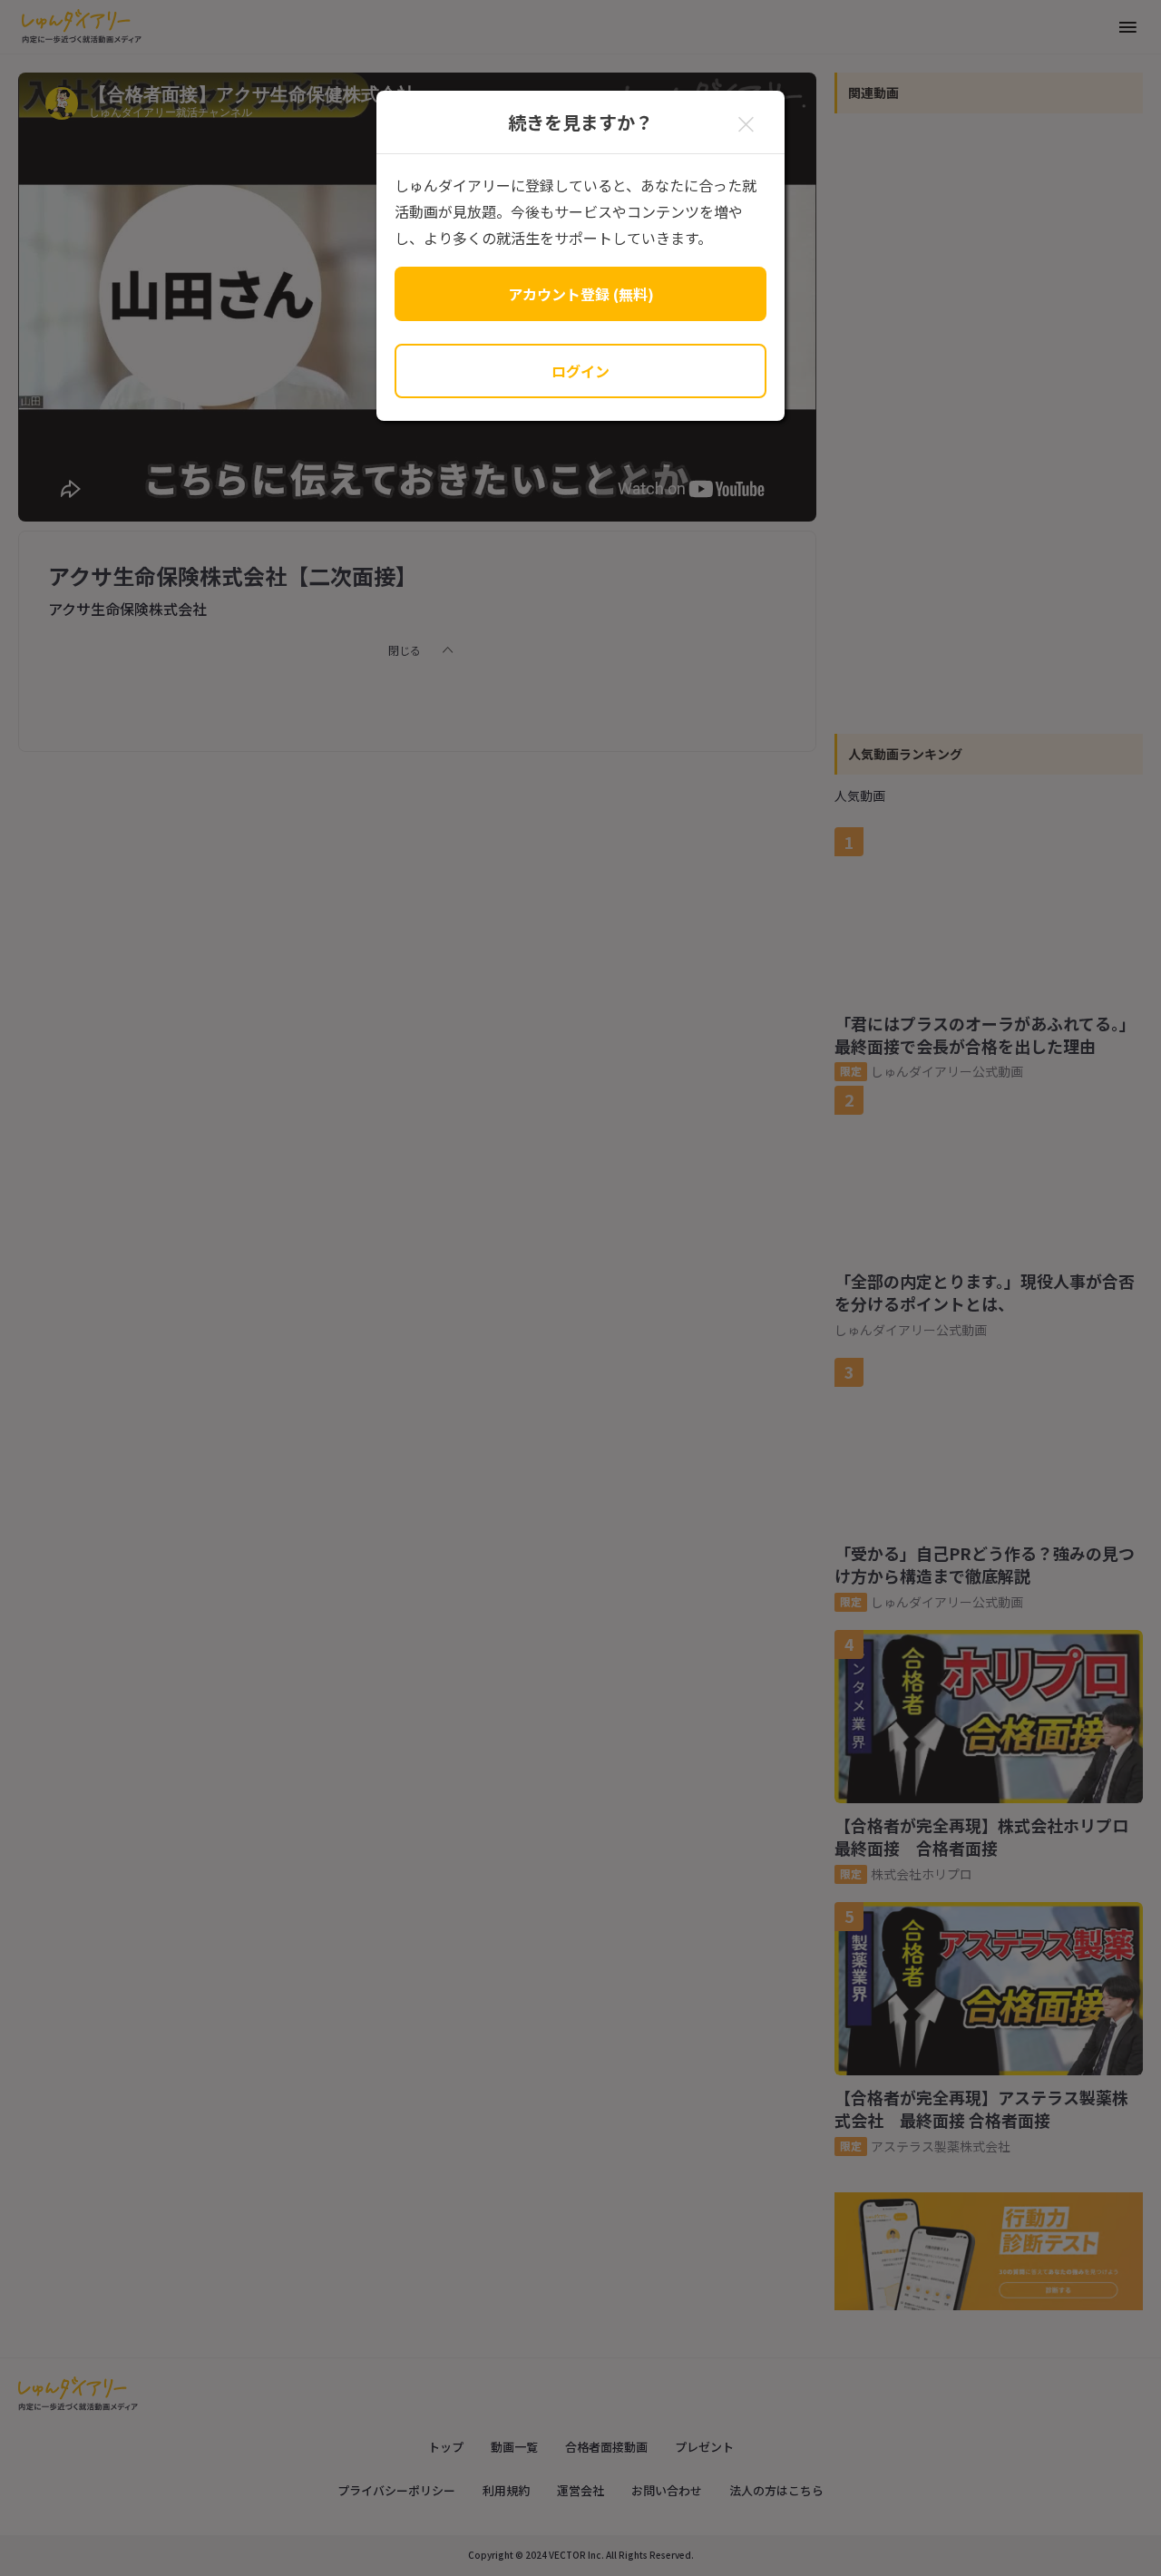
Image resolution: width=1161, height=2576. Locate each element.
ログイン (580, 371)
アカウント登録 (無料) (581, 294)
